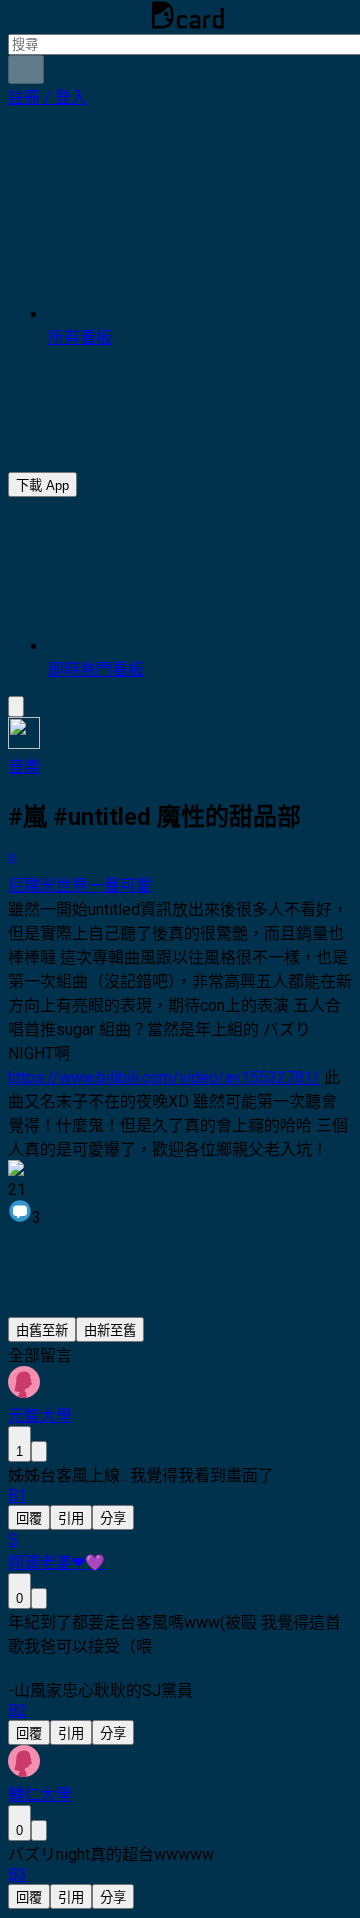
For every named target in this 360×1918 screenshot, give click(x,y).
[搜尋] (26, 69)
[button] (47, 97)
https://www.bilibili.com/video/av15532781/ (164, 1077)
